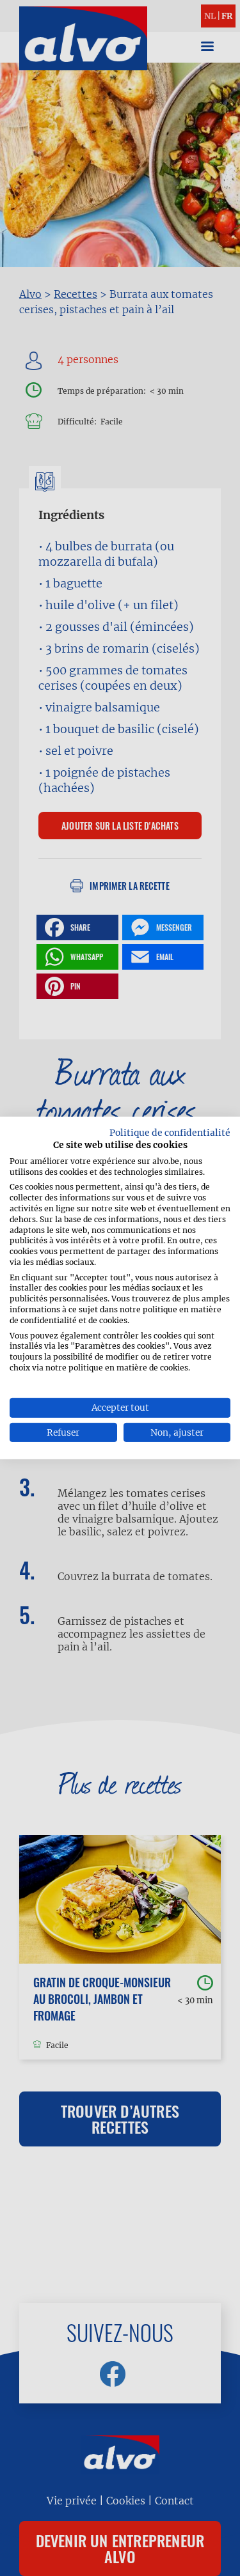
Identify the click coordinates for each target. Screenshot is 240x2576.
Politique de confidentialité (170, 1133)
